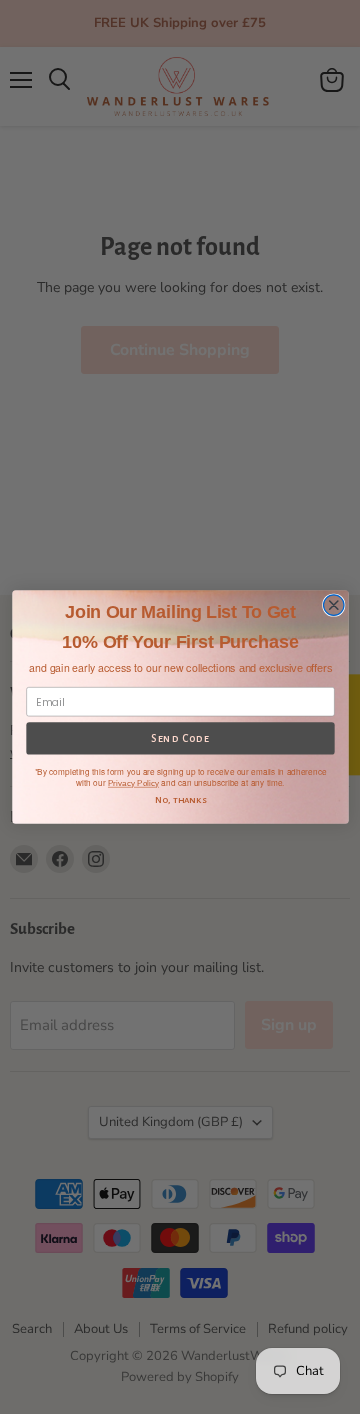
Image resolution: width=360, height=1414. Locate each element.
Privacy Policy (132, 783)
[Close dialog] (333, 605)
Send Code (180, 739)
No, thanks (180, 800)
